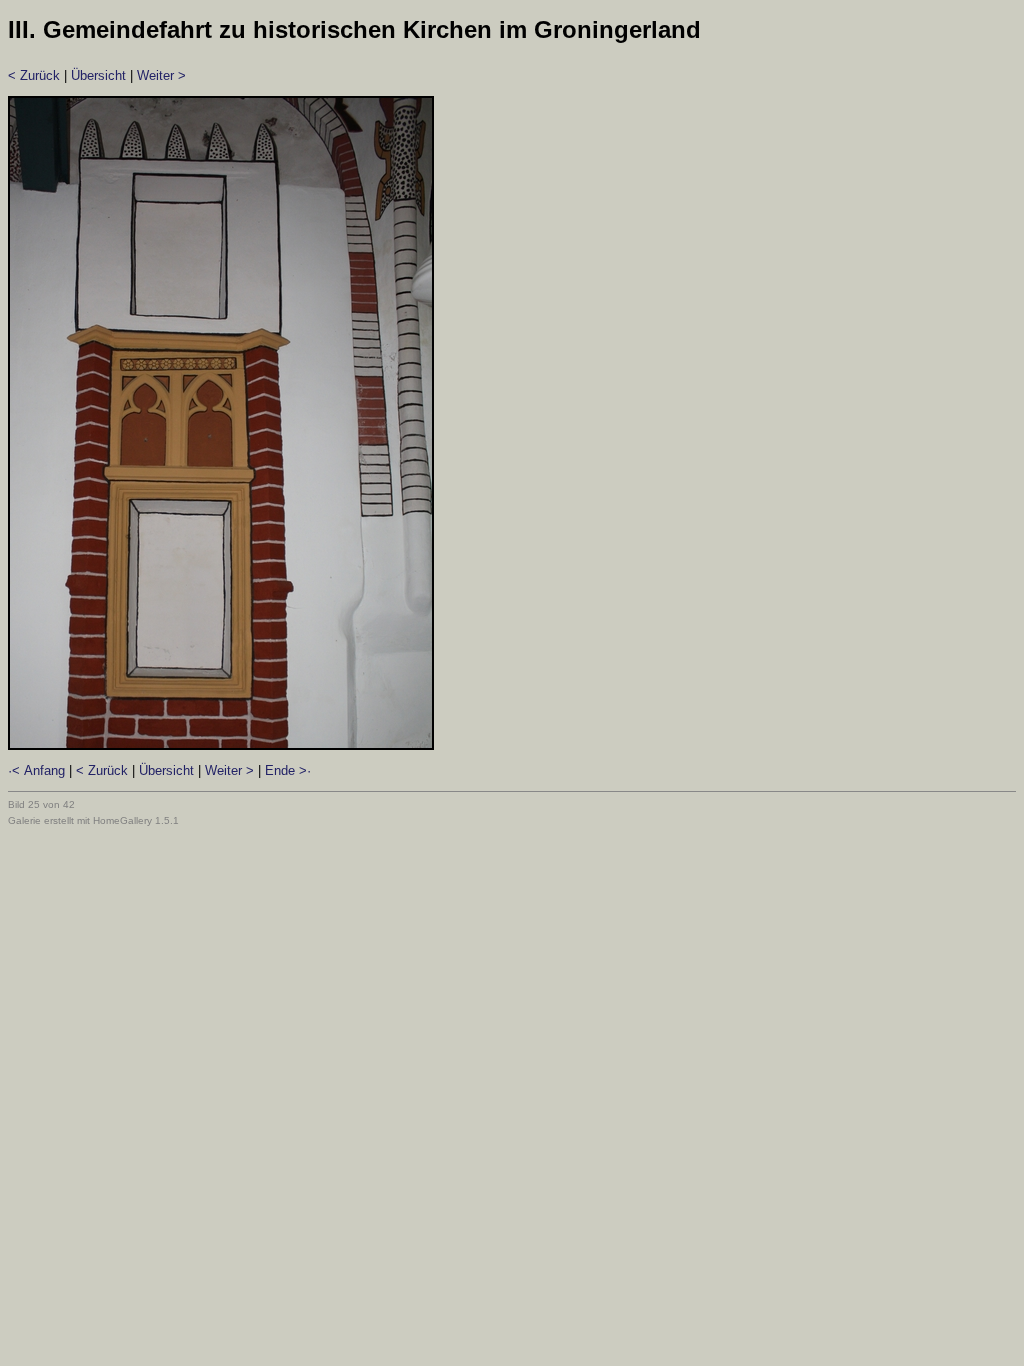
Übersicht (98, 75)
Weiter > (161, 75)
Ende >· (288, 770)
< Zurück (34, 75)
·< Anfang (36, 770)
